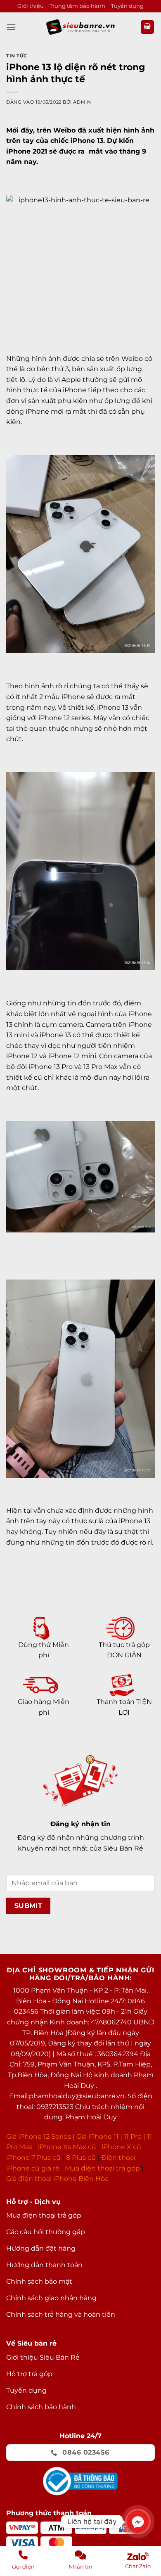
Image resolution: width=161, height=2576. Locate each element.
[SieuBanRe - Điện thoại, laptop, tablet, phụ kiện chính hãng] (80, 27)
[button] (11, 27)
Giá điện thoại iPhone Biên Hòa (57, 2179)
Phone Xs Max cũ (68, 2147)
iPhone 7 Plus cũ (33, 2158)
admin (82, 102)
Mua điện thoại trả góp (102, 2168)
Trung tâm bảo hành (77, 6)
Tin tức (17, 56)
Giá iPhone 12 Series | (40, 2136)
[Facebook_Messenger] (138, 2521)
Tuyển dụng (127, 6)
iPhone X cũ (121, 2147)
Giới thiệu (31, 6)
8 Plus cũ (81, 2158)
